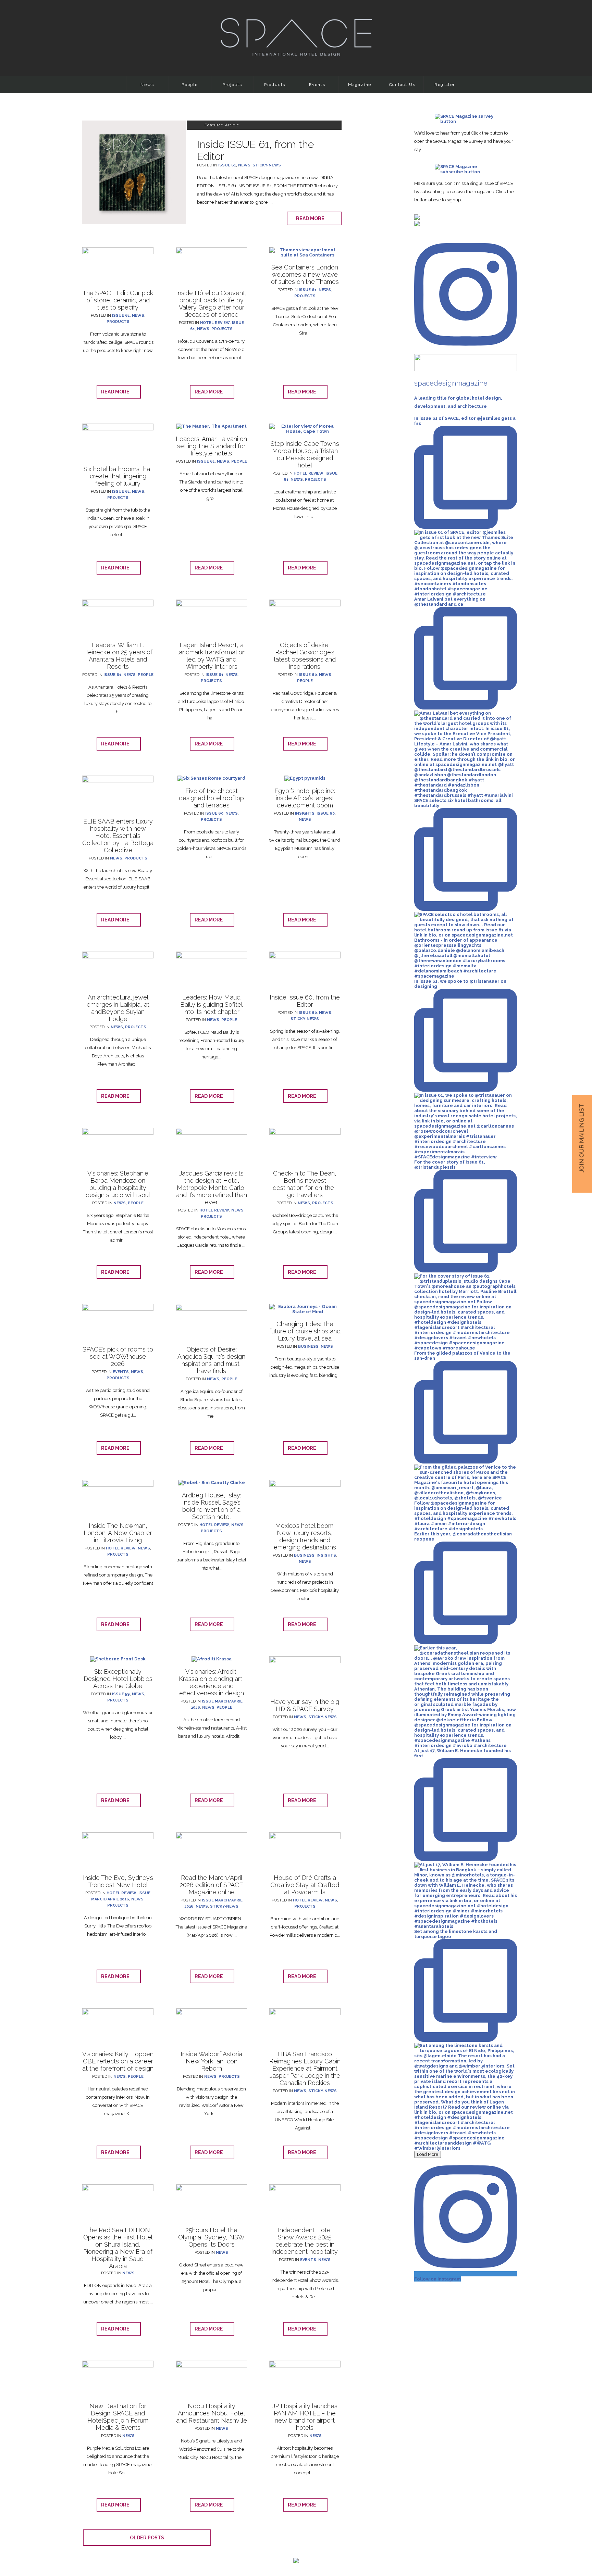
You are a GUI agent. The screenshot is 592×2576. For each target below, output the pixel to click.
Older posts (147, 2538)
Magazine (360, 85)
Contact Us (402, 85)
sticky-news (267, 165)
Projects (232, 85)
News (147, 85)
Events (317, 85)
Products (275, 85)
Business (308, 1347)
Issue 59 (121, 1694)
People (190, 85)
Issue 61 (227, 165)
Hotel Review (215, 323)
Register (445, 85)
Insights (305, 813)
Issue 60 (308, 675)
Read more (312, 218)
